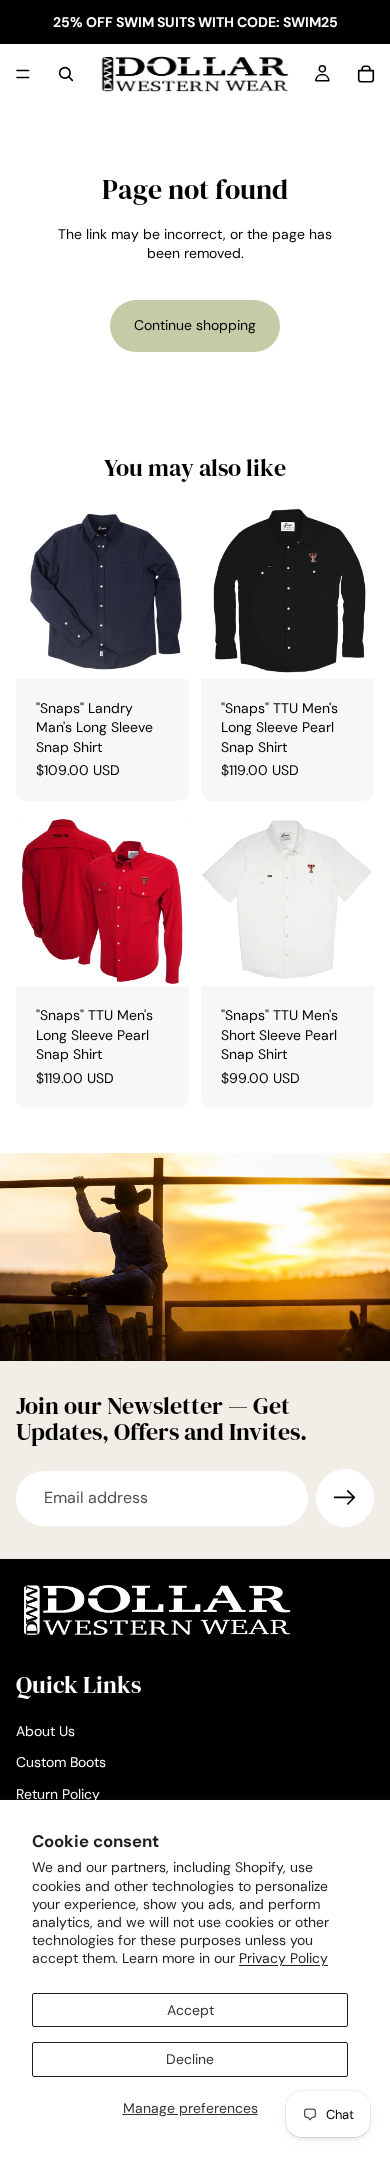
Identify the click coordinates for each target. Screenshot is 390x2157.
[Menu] (23, 74)
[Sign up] (345, 1498)
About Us (45, 1731)
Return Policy (58, 1794)
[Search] (66, 74)
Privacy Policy (283, 1958)
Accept (190, 2010)
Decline (190, 2059)
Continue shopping (195, 325)
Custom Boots (61, 1763)
